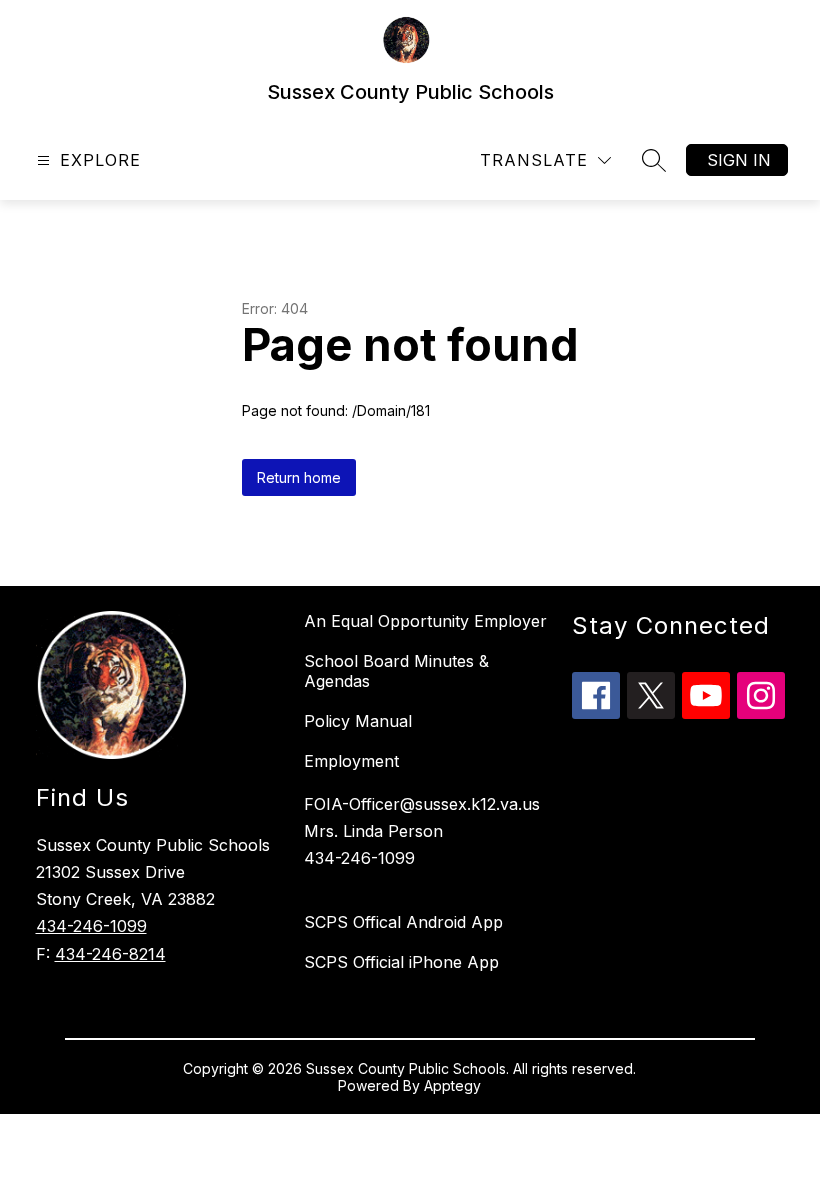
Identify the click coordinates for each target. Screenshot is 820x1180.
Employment (351, 761)
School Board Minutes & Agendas (396, 671)
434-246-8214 (110, 954)
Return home (299, 477)
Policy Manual (358, 721)
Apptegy (452, 1085)
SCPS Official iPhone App (401, 962)
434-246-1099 (91, 926)
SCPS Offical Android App (403, 922)
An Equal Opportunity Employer (425, 621)
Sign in (739, 160)
